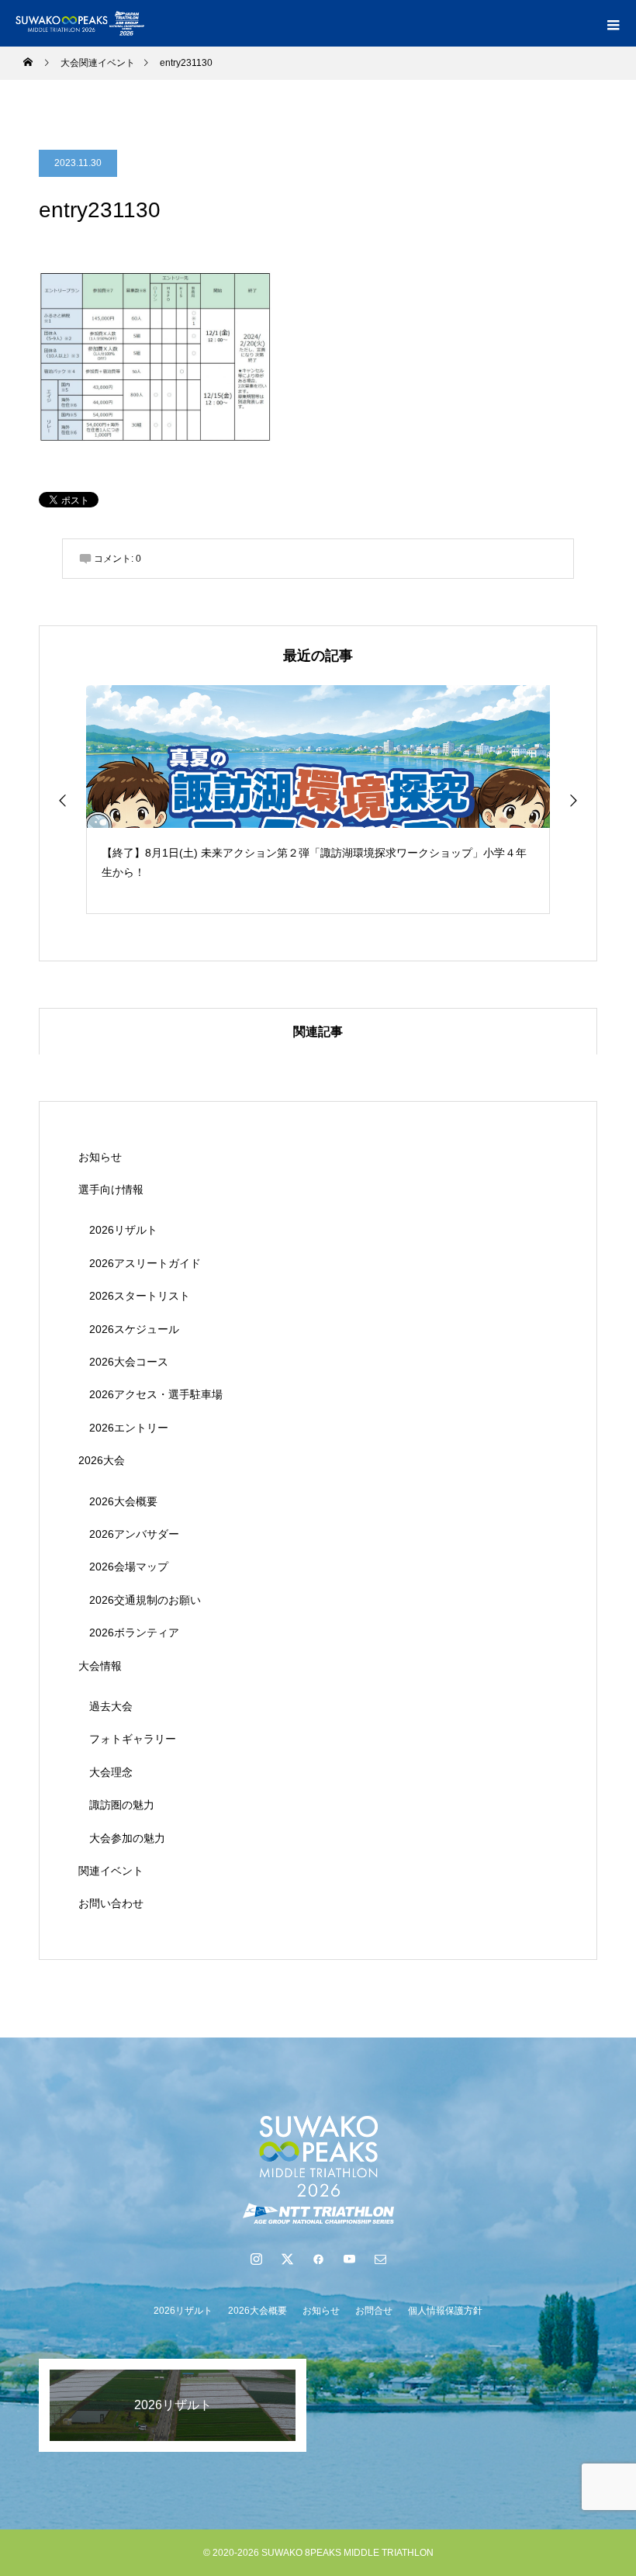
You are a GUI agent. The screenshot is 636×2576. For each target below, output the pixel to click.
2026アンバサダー (134, 1534)
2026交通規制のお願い (145, 1600)
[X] (287, 2259)
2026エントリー (129, 1428)
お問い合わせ (111, 1903)
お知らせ (100, 1157)
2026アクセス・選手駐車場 (156, 1394)
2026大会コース (129, 1362)
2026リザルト (123, 1230)
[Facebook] (318, 2259)
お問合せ (374, 2311)
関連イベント (111, 1871)
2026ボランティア (134, 1633)
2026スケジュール (134, 1329)
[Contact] (380, 2259)
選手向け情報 (111, 1189)
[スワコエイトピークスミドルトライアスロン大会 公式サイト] (318, 2169)
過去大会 (111, 1706)
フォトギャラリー (133, 1739)
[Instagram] (256, 2259)
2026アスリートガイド (145, 1263)
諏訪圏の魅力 (122, 1805)
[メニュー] (613, 23)
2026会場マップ (129, 1567)
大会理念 (111, 1772)
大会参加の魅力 (127, 1838)
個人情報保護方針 (445, 2311)
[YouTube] (349, 2259)
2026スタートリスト (140, 1296)
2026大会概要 (123, 1501)
